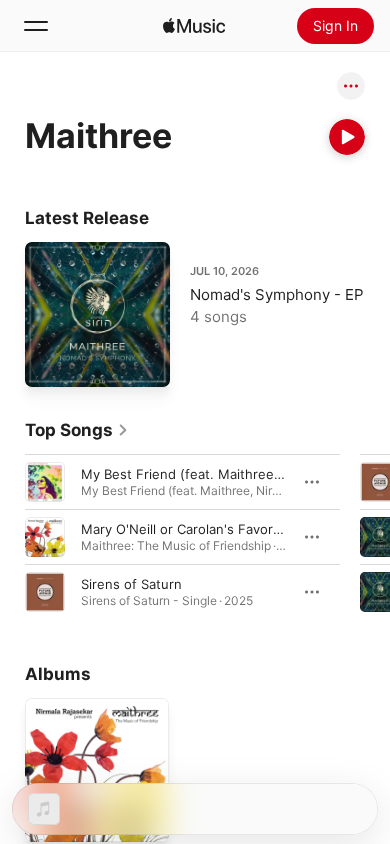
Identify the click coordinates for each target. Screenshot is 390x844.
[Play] (347, 137)
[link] (77, 430)
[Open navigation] (36, 26)
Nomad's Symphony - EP (277, 294)
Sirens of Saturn (131, 584)
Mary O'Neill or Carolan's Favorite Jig (196, 529)
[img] (194, 26)
